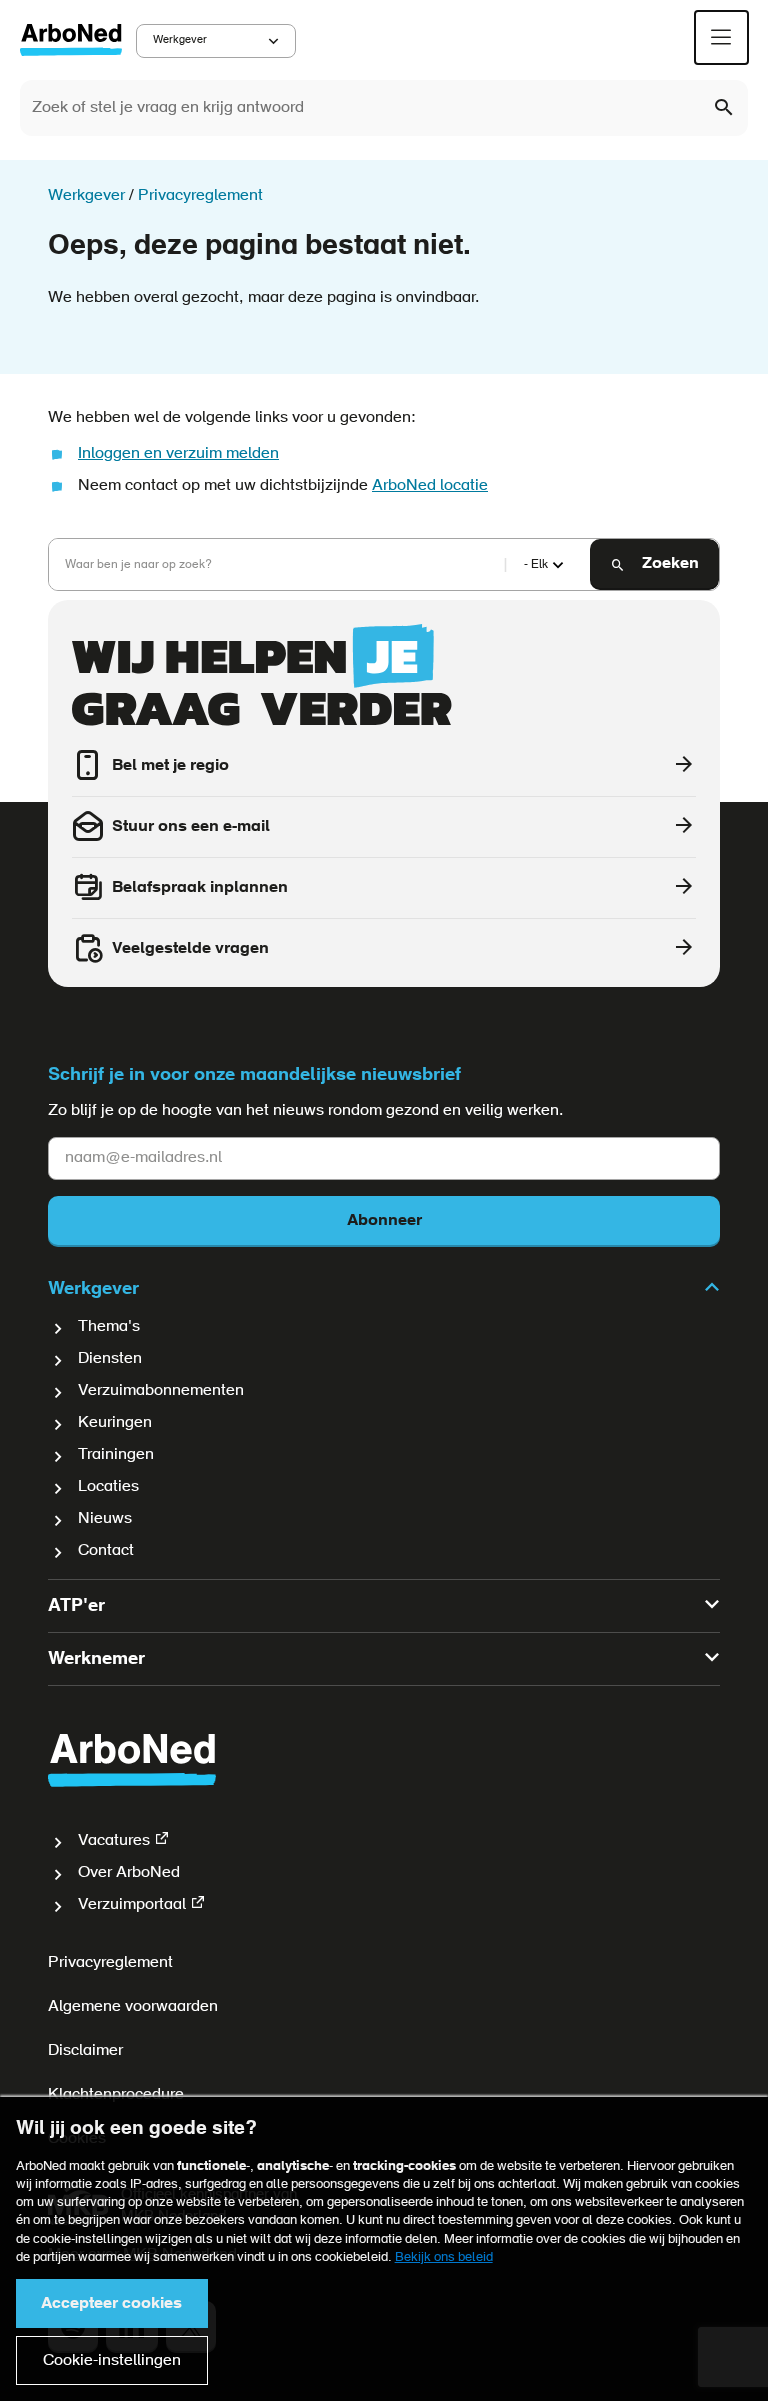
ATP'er (76, 1607)
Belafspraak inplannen (200, 888)
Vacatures (114, 1841)
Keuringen (115, 1423)
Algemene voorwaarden (133, 2007)
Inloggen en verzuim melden (178, 454)
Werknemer (96, 1660)
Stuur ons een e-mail (191, 827)
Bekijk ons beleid (444, 2257)
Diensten (110, 1359)
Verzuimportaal (132, 1905)
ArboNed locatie (430, 486)
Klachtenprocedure (116, 2095)
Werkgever (180, 40)
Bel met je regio (170, 766)
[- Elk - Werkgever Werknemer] (541, 565)
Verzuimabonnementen (161, 1391)
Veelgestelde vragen (190, 949)
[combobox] (384, 108)
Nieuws (105, 1519)
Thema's (109, 1327)
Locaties (108, 1487)
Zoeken (670, 564)
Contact (106, 1551)
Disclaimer (85, 2051)
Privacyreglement (110, 1963)
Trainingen (116, 1455)
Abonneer (384, 1221)
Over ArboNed (129, 1873)
